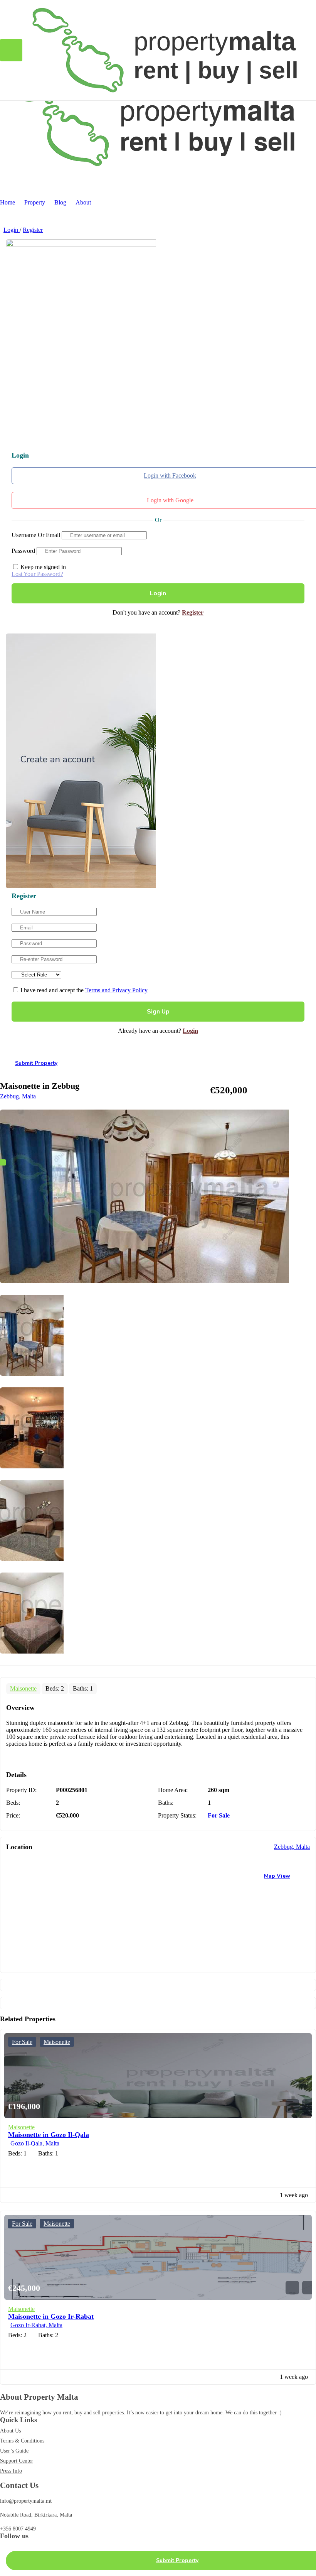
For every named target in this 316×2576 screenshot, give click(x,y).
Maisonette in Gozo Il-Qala (49, 2135)
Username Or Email (36, 535)
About (83, 202)
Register (33, 230)
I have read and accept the (83, 990)
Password (23, 551)
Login (12, 230)
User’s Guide (14, 2451)
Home (8, 202)
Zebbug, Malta (18, 1096)
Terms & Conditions (22, 2441)
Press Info (11, 2471)
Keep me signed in (42, 567)
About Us (10, 2431)
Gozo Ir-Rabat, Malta (36, 2325)
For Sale (219, 1815)
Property (35, 202)
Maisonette (23, 1688)
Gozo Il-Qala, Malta (35, 2143)
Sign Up (158, 1012)
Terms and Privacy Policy (116, 990)
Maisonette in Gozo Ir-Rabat (51, 2316)
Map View (277, 1876)
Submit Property (36, 1063)
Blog (60, 202)
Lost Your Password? (37, 574)
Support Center (17, 2461)
